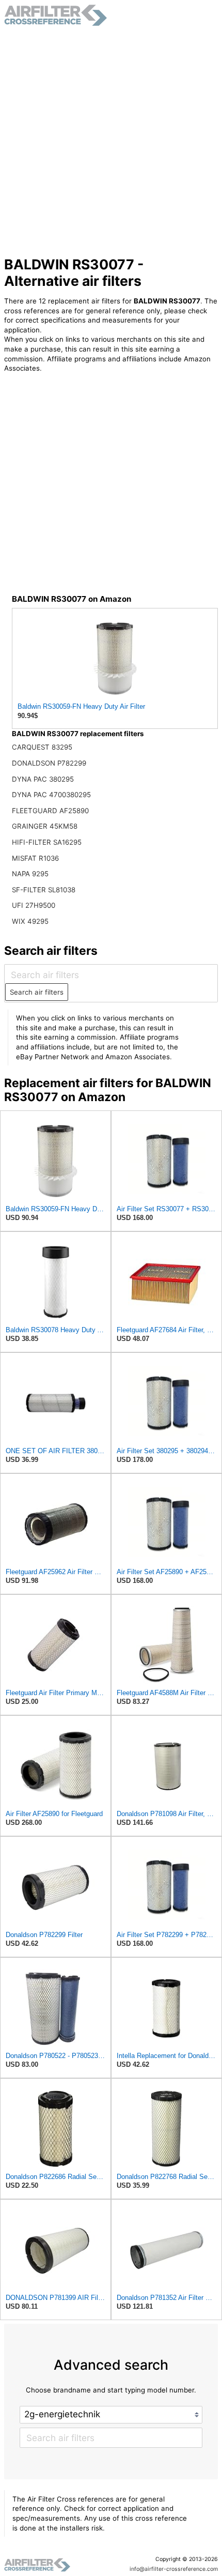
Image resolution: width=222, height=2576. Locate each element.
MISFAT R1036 (35, 858)
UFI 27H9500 (34, 905)
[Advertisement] (111, 141)
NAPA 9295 (30, 874)
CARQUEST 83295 (42, 747)
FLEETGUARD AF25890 (50, 811)
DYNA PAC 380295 (43, 779)
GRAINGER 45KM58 (45, 826)
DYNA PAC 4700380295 (51, 795)
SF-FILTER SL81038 (44, 890)
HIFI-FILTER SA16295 (47, 842)
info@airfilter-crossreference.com (174, 2569)
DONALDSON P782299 (49, 763)
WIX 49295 (30, 921)
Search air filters (37, 992)
